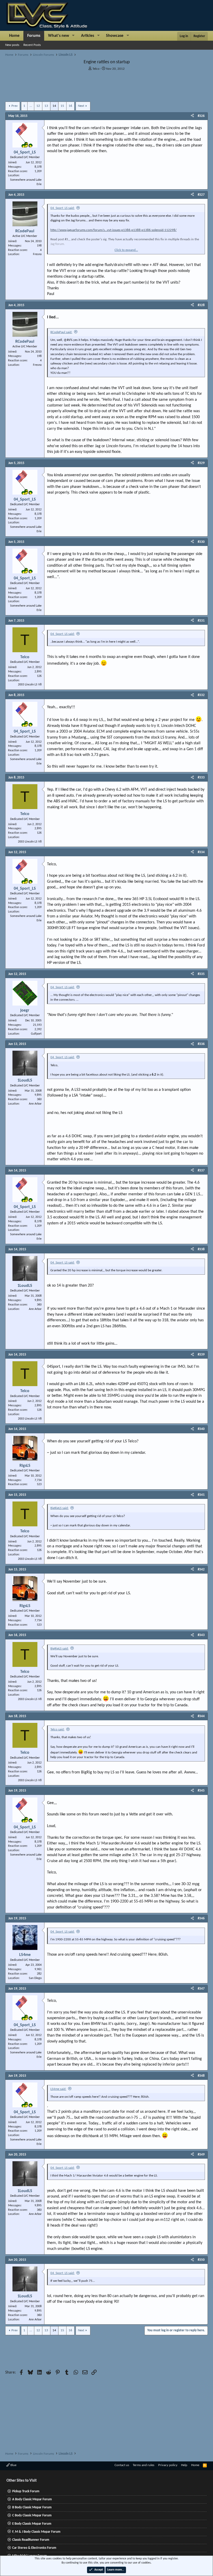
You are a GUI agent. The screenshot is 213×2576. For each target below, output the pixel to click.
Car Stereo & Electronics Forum (34, 2548)
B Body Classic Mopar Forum (32, 2507)
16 (70, 106)
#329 (201, 463)
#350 (201, 2260)
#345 (201, 1791)
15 (62, 106)
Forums (34, 36)
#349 (201, 2155)
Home (14, 36)
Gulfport (36, 1034)
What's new (59, 36)
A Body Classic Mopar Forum (32, 2499)
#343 (201, 1635)
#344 (201, 1716)
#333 (201, 778)
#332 (201, 695)
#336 (201, 1044)
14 (54, 106)
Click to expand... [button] (126, 250)
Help (184, 2465)
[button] (73, 36)
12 (38, 106)
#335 (201, 974)
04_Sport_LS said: (62, 208)
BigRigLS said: (59, 1508)
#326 (201, 116)
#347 (201, 1989)
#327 (201, 195)
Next (81, 106)
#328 (201, 305)
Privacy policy (168, 2465)
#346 (201, 1918)
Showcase (115, 36)
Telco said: (57, 1729)
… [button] (31, 106)
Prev (15, 106)
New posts (12, 45)
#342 (201, 1570)
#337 (201, 1171)
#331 (201, 621)
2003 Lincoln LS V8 (30, 685)
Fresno (37, 254)
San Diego (35, 1978)
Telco (96, 69)
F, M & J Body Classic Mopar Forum (36, 2532)
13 (46, 106)
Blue (13, 2465)
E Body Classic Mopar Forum (32, 2524)
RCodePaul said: (61, 332)
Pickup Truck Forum (26, 2491)
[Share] (192, 116)
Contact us (122, 2465)
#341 (201, 1495)
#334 (201, 852)
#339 (201, 1355)
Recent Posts (32, 45)
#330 (201, 542)
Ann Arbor (35, 1104)
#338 (201, 1249)
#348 (201, 2076)
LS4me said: (58, 2089)
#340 (201, 1429)
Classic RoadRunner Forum (31, 2540)
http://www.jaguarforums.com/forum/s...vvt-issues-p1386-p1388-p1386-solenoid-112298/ (114, 230)
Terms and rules (144, 2465)
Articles (88, 36)
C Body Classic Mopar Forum (32, 2515)
